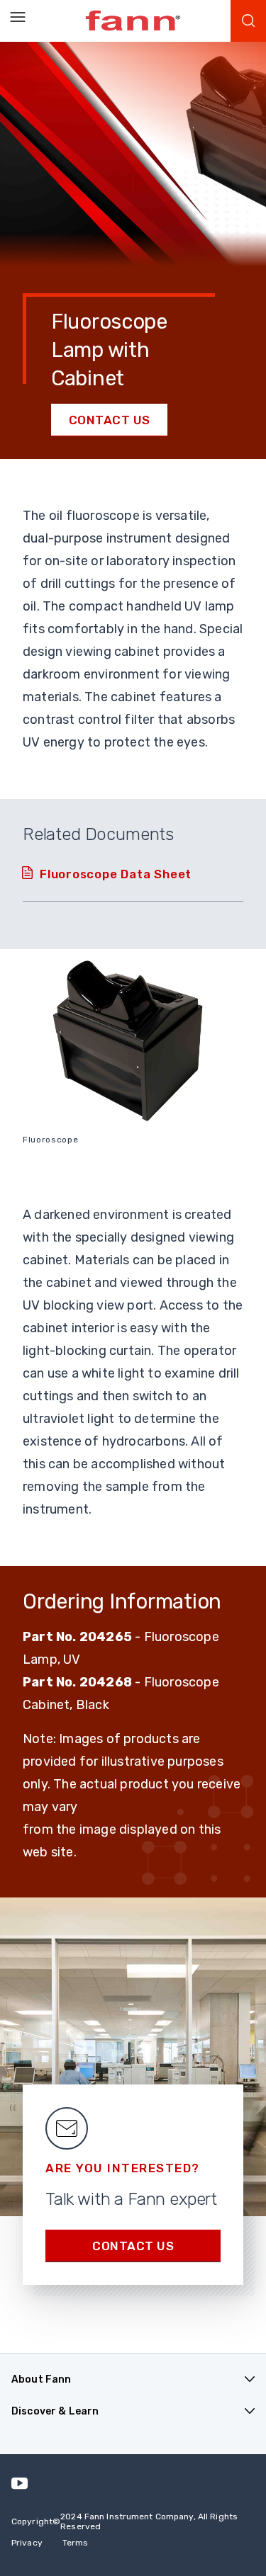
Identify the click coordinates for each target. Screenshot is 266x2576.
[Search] (248, 21)
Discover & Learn (55, 2411)
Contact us (133, 2246)
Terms (76, 2543)
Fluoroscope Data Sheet (116, 874)
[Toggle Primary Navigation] (18, 18)
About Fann (41, 2379)
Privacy (27, 2543)
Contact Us (110, 420)
